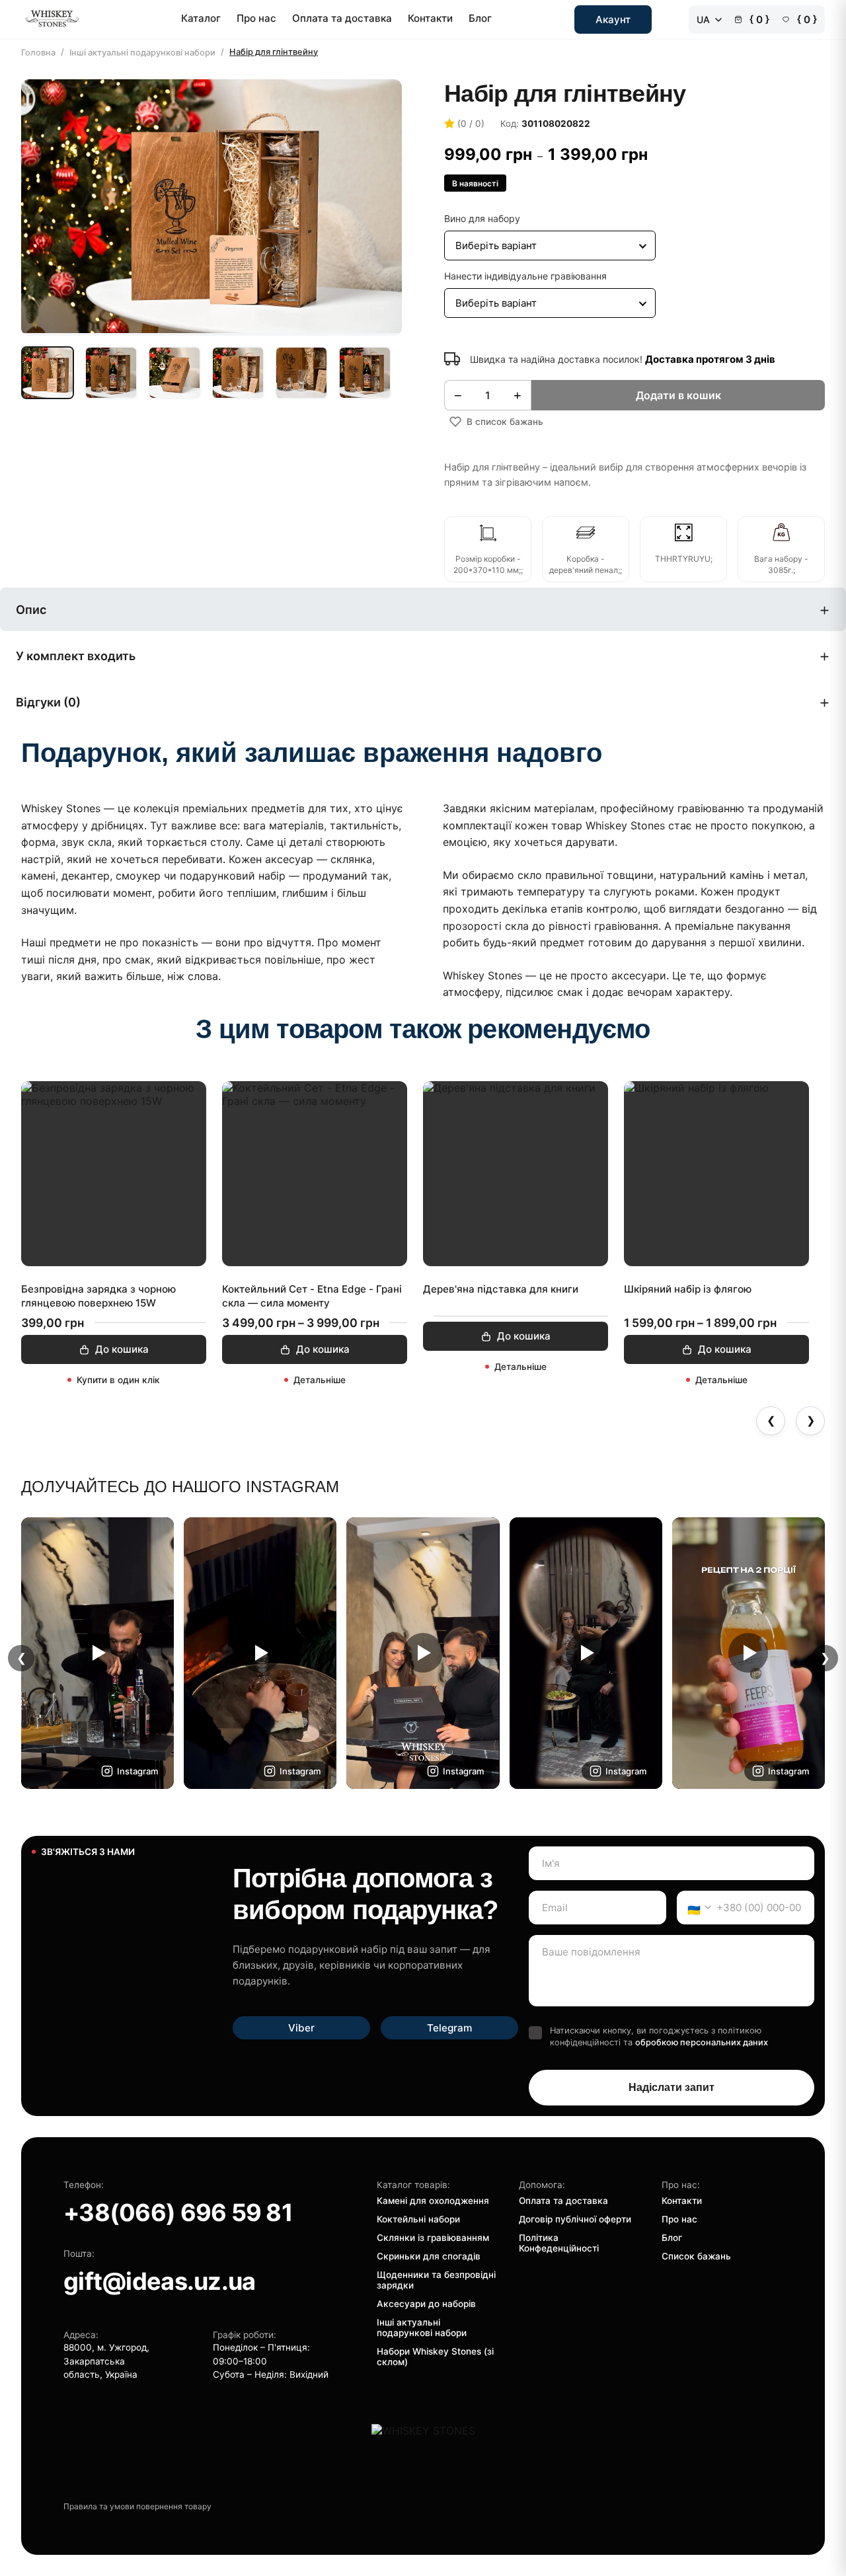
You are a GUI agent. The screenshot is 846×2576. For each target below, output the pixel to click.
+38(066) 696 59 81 (178, 2213)
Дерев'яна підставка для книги (501, 1289)
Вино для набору (482, 218)
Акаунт (613, 19)
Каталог (201, 18)
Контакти (430, 18)
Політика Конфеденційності (559, 2243)
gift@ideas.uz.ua (159, 2281)
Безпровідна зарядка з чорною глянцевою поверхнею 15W (98, 1296)
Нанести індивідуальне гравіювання (525, 276)
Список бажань (696, 2256)
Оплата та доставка (342, 18)
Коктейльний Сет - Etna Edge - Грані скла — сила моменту (312, 1296)
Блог (480, 18)
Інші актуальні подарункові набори (142, 53)
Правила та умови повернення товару (137, 2506)
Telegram (449, 2028)
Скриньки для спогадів (429, 2256)
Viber (301, 2028)
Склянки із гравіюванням (433, 2238)
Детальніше (320, 1380)
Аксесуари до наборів (426, 2304)
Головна (38, 53)
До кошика (122, 1349)
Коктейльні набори (418, 2219)
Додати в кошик (678, 395)
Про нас (256, 18)
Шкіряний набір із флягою (688, 1289)
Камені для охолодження (433, 2201)
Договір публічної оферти (575, 2219)
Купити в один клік (118, 1380)
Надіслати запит (672, 2087)
